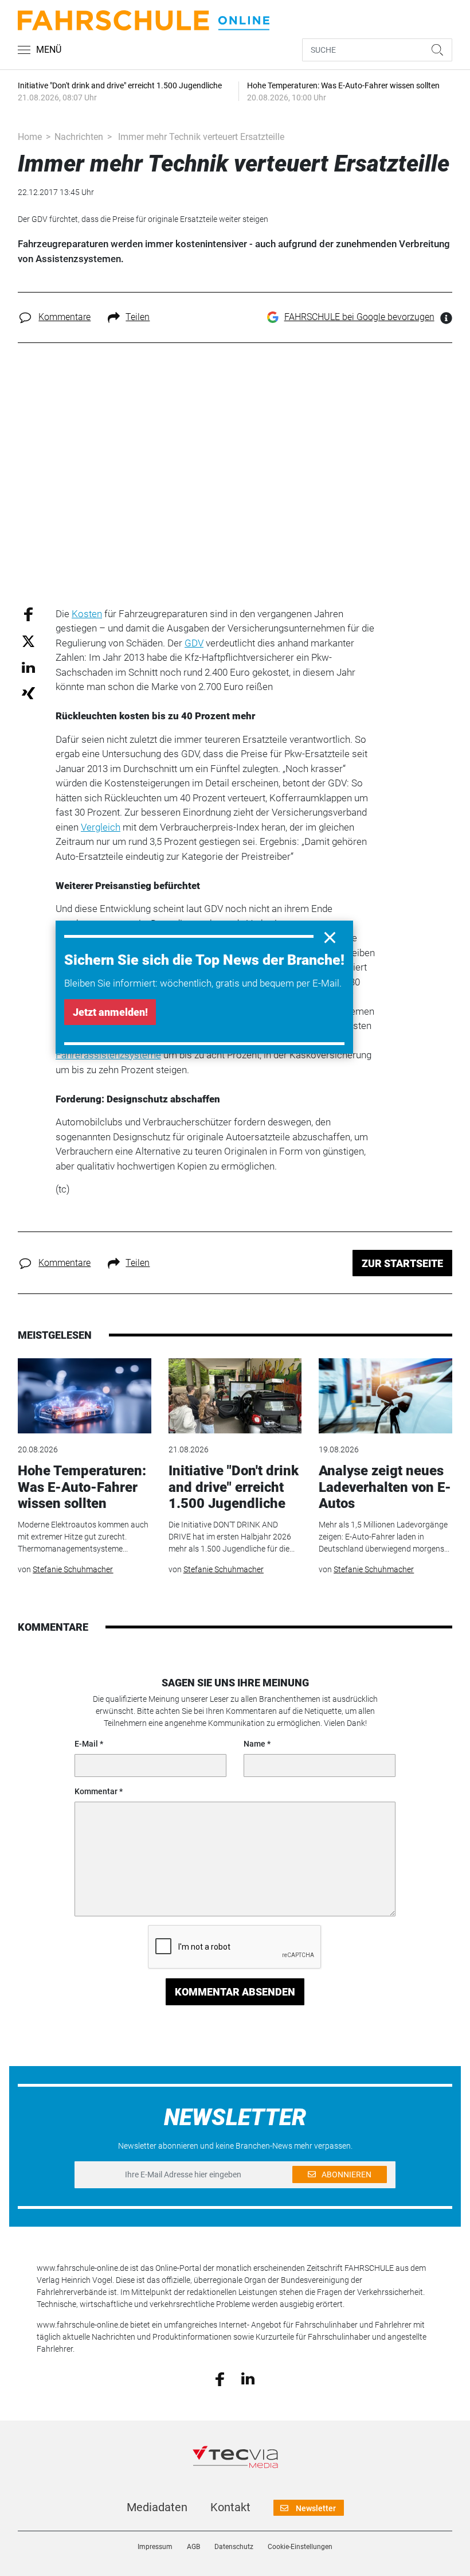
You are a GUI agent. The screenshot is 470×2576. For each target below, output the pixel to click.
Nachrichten (79, 137)
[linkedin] (248, 2378)
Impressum (155, 2547)
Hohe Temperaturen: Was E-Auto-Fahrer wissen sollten (82, 1487)
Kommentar (96, 1791)
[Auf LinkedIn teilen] (28, 667)
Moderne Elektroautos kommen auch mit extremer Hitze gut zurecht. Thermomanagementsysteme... (83, 1537)
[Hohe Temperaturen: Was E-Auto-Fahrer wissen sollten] (84, 1396)
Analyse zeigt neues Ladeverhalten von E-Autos (385, 1487)
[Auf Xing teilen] (28, 693)
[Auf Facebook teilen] (28, 613)
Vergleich (101, 827)
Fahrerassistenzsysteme (108, 1055)
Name (254, 1744)
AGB (193, 2547)
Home (30, 137)
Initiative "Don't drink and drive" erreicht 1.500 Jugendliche (234, 1487)
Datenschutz (234, 2547)
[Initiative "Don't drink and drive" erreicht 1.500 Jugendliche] (235, 1396)
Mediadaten (157, 2507)
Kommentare (64, 317)
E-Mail (86, 1744)
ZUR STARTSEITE (402, 1263)
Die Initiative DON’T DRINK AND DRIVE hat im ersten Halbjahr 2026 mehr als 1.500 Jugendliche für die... (232, 1537)
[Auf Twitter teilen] (28, 641)
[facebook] (220, 2378)
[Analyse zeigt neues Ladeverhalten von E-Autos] (385, 1396)
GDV (194, 643)
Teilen (138, 317)
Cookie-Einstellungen (300, 2547)
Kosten (87, 614)
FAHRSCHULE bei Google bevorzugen (359, 317)
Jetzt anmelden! (110, 1012)
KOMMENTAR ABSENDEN (235, 1992)
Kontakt (230, 2507)
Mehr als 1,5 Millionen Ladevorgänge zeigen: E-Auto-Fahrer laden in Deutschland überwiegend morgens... (384, 1537)
